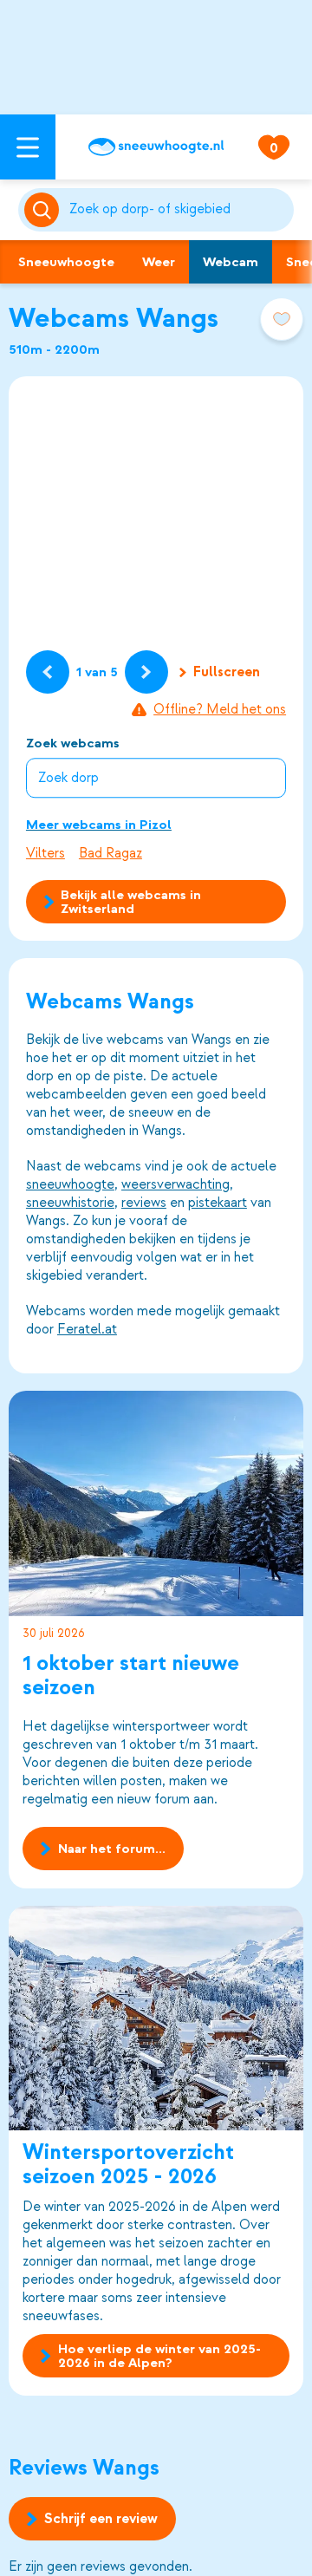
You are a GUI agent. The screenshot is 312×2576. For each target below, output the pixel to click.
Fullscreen (227, 672)
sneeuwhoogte (70, 1184)
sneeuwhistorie (70, 1203)
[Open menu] (28, 147)
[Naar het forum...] (156, 1503)
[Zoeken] (178, 210)
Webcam (231, 262)
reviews (144, 1203)
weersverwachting (175, 1184)
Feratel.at (87, 1329)
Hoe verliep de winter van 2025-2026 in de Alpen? (159, 2356)
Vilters (45, 853)
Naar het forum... (112, 1849)
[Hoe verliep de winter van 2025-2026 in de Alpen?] (156, 2018)
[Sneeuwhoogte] (156, 147)
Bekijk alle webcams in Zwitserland (131, 902)
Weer (159, 262)
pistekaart (218, 1203)
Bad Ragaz (110, 853)
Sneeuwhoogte (66, 262)
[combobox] (178, 210)
